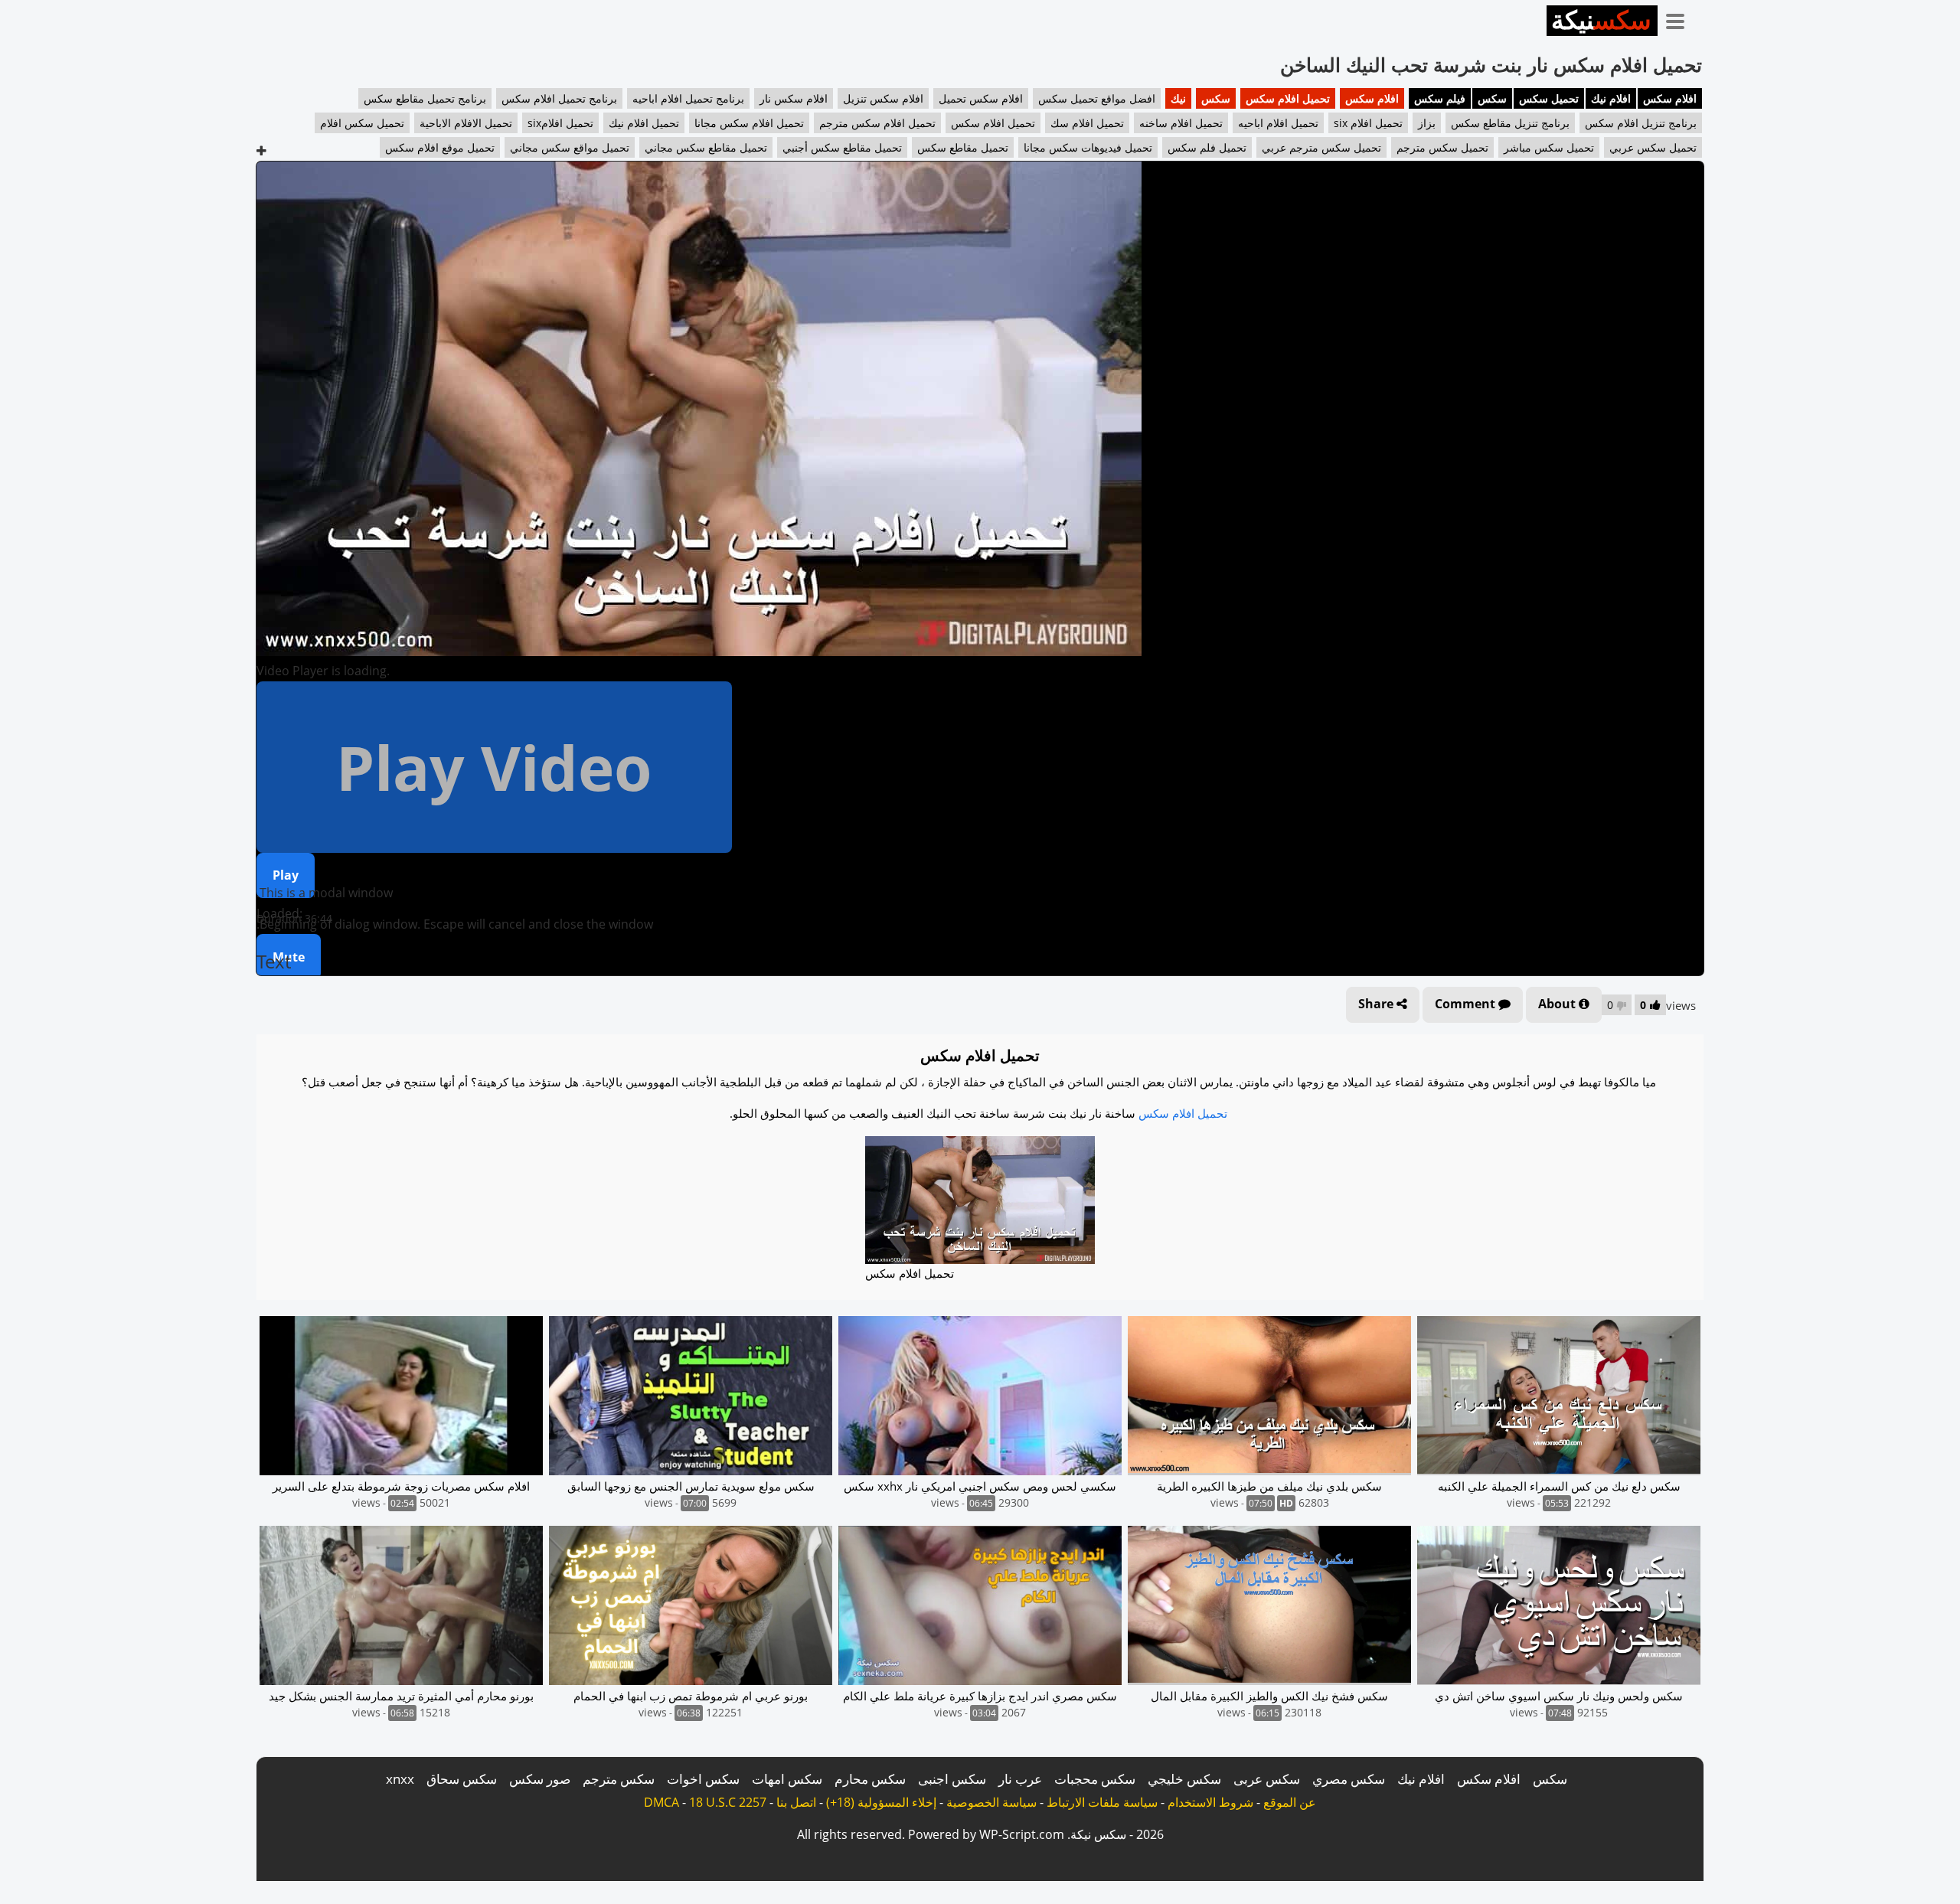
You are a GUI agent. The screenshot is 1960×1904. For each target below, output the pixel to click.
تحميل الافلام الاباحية (466, 123)
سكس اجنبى (952, 1779)
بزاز (1427, 123)
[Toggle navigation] (1681, 18)
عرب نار (1020, 1779)
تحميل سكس (1549, 98)
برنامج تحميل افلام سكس (559, 98)
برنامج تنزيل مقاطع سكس (1510, 123)
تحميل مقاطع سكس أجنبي (842, 147)
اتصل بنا (796, 1802)
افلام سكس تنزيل (883, 98)
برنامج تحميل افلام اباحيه (688, 98)
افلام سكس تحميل (981, 98)
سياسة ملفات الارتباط (1102, 1802)
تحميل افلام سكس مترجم (877, 123)
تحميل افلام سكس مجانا (749, 123)
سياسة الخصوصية (991, 1802)
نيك (1178, 98)
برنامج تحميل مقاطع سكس (425, 98)
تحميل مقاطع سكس (963, 147)
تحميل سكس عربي (1653, 147)
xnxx (400, 1779)
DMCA (661, 1802)
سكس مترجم (619, 1779)
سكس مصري (1349, 1779)
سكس (1492, 98)
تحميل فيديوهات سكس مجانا (1088, 147)
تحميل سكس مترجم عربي (1321, 147)
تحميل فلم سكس (1207, 147)
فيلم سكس (1440, 98)
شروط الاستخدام (1210, 1802)
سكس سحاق (462, 1779)
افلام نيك (1611, 98)
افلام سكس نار (794, 98)
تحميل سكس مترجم (1442, 147)
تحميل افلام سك (1087, 123)
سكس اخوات (703, 1779)
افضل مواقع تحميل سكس (1097, 98)
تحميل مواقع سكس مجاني (570, 147)
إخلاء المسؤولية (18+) (881, 1802)
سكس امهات (787, 1779)
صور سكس (540, 1779)
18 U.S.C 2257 (728, 1802)
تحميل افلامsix (560, 123)
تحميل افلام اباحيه (1278, 123)
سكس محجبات (1095, 1779)
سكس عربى (1267, 1779)
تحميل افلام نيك (644, 123)
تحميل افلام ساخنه (1181, 123)
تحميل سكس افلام (362, 123)
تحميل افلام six (1368, 123)
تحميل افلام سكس (1288, 98)
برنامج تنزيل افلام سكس (1641, 123)
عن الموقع (1290, 1802)
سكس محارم (870, 1779)
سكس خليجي (1184, 1779)
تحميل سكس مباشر (1549, 147)
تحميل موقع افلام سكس (440, 147)
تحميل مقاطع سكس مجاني (706, 147)
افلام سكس (1670, 98)
